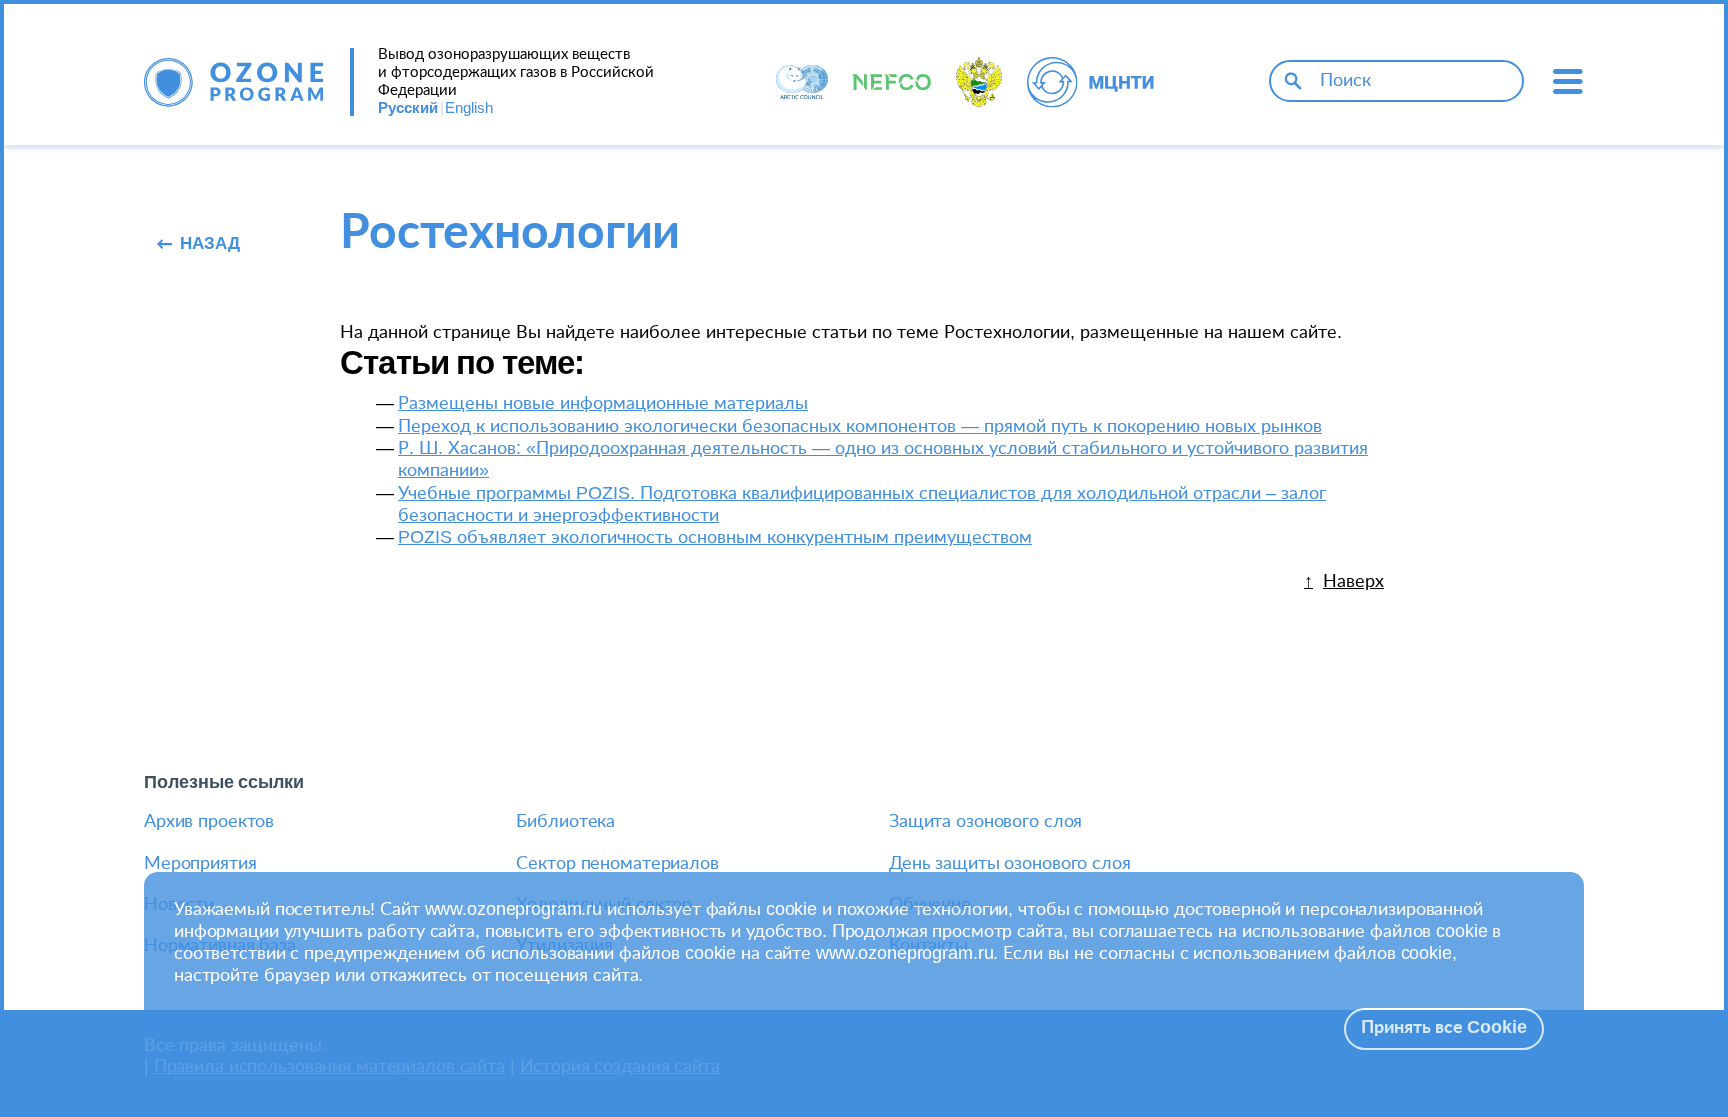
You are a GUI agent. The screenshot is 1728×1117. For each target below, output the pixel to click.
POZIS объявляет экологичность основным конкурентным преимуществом (715, 537)
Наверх (1353, 581)
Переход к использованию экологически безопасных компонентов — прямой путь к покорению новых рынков (860, 426)
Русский (408, 108)
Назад (210, 244)
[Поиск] (1293, 81)
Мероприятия (200, 864)
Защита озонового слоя (985, 822)
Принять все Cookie (1444, 1028)
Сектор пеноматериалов (617, 864)
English (469, 108)
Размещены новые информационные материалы (603, 403)
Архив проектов (209, 822)
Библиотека (565, 822)
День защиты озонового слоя (1010, 864)
